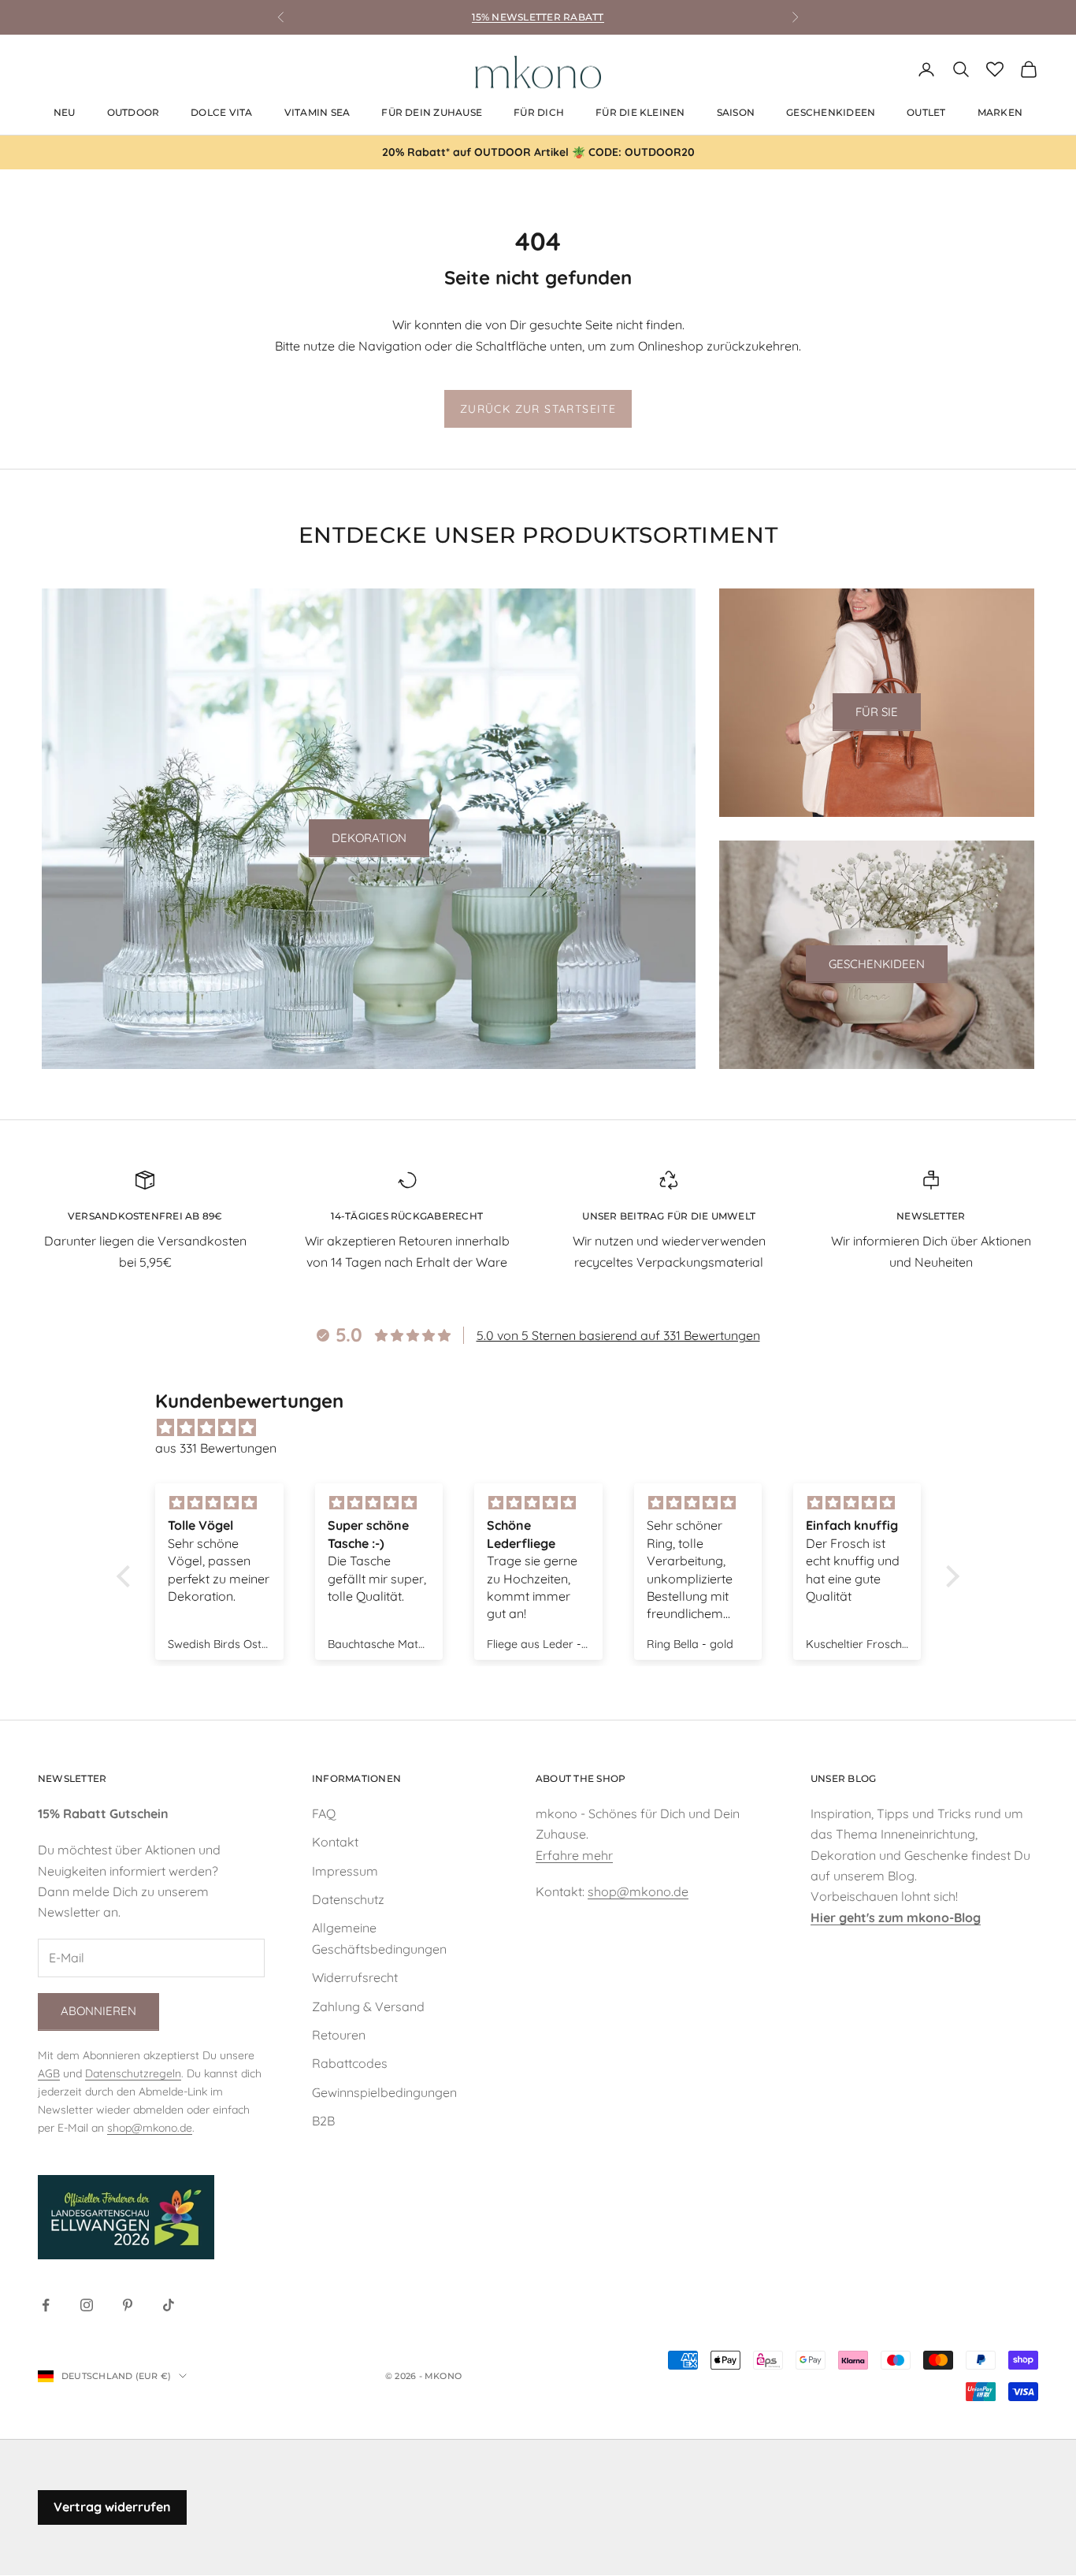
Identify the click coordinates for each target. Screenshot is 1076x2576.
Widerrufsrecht (355, 1977)
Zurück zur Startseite (538, 409)
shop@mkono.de (150, 2128)
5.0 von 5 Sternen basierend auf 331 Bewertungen (618, 1335)
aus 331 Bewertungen (216, 1448)
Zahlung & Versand (368, 2006)
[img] (546, 1427)
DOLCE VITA (221, 112)
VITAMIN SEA (317, 112)
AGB (49, 2073)
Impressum (345, 1871)
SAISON (736, 112)
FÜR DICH (539, 112)
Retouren (339, 2035)
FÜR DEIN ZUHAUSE (432, 112)
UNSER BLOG (843, 1778)
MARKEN (1000, 112)
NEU (65, 112)
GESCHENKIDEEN (831, 112)
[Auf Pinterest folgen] (128, 2305)
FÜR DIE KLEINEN (640, 112)
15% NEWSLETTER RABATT (538, 17)
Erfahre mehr (574, 1855)
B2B (323, 2121)
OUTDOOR (134, 112)
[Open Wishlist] (995, 69)
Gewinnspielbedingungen (384, 2092)
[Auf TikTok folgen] (169, 2305)
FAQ (324, 1813)
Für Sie (877, 712)
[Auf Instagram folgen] (87, 2305)
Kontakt (335, 1842)
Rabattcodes (350, 2063)
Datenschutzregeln (133, 2073)
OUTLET (926, 112)
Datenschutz (348, 1899)
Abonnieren (98, 2011)
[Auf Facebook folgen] (46, 2305)
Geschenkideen (877, 964)
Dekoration (369, 838)
